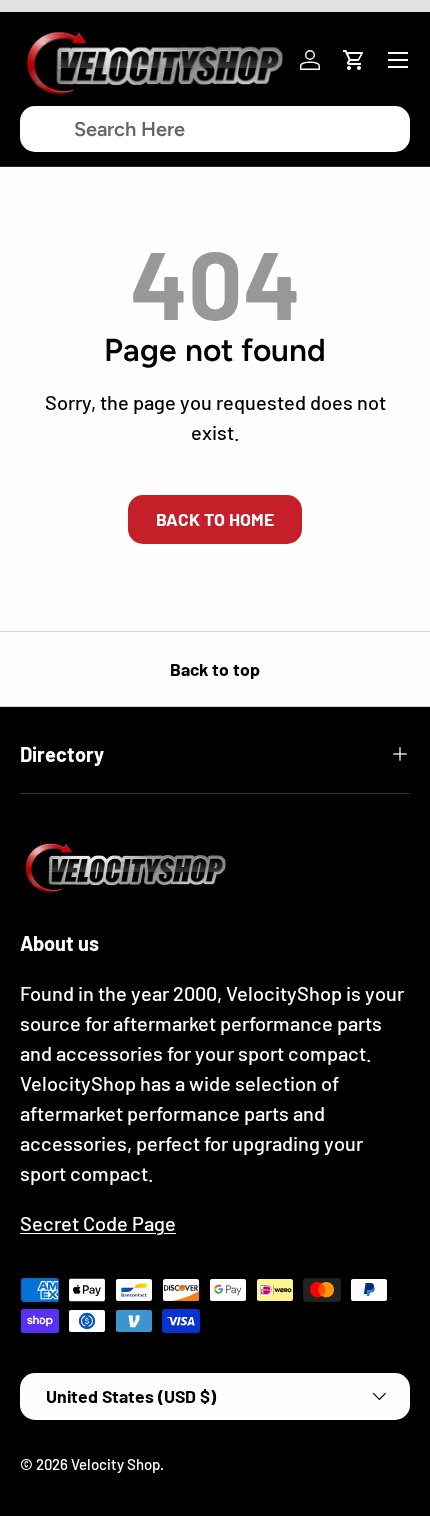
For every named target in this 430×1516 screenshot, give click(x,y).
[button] (354, 60)
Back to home (215, 519)
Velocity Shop (115, 1464)
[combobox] (215, 129)
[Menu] (398, 60)
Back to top (215, 669)
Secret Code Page (98, 1223)
